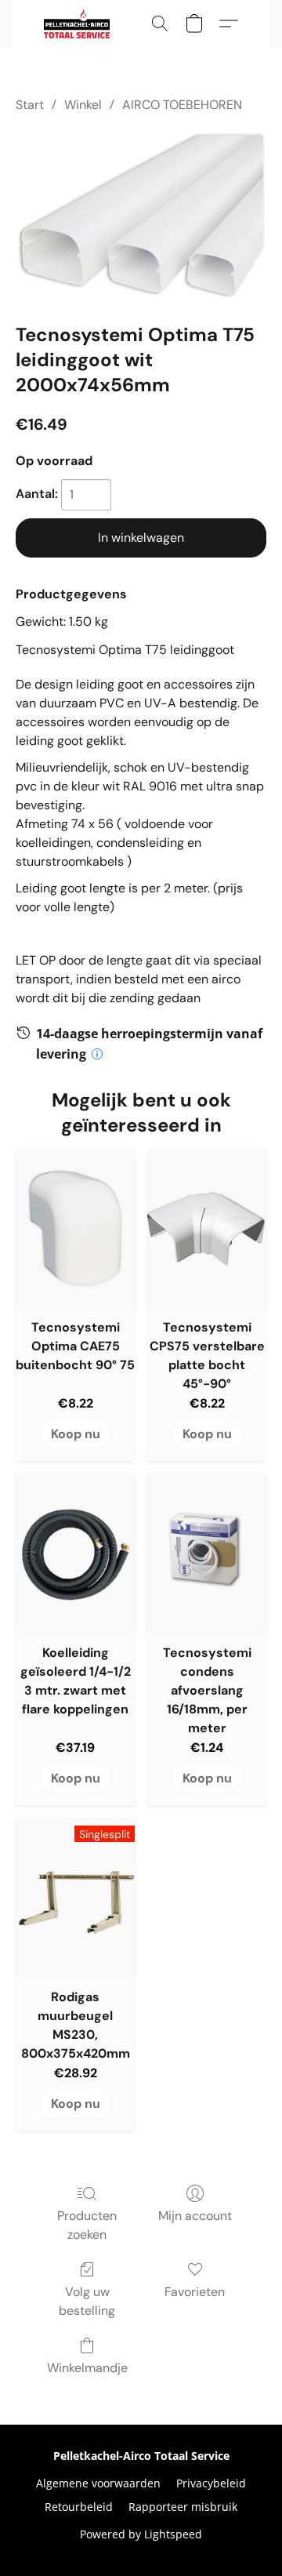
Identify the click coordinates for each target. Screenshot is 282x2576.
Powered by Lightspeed (141, 2534)
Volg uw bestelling (87, 2301)
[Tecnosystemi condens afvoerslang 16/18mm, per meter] (207, 1553)
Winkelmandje (87, 2368)
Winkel (83, 105)
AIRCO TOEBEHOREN (182, 105)
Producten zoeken (87, 2225)
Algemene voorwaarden (98, 2483)
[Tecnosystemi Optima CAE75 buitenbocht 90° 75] (75, 1228)
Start (30, 105)
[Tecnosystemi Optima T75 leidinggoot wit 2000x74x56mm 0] (141, 214)
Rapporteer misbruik (183, 2507)
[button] (78, 24)
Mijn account (195, 2216)
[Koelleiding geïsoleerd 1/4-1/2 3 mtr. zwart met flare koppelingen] (75, 1553)
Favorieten (195, 2292)
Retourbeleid (79, 2507)
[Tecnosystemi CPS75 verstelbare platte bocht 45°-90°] (207, 1228)
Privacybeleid (211, 2483)
